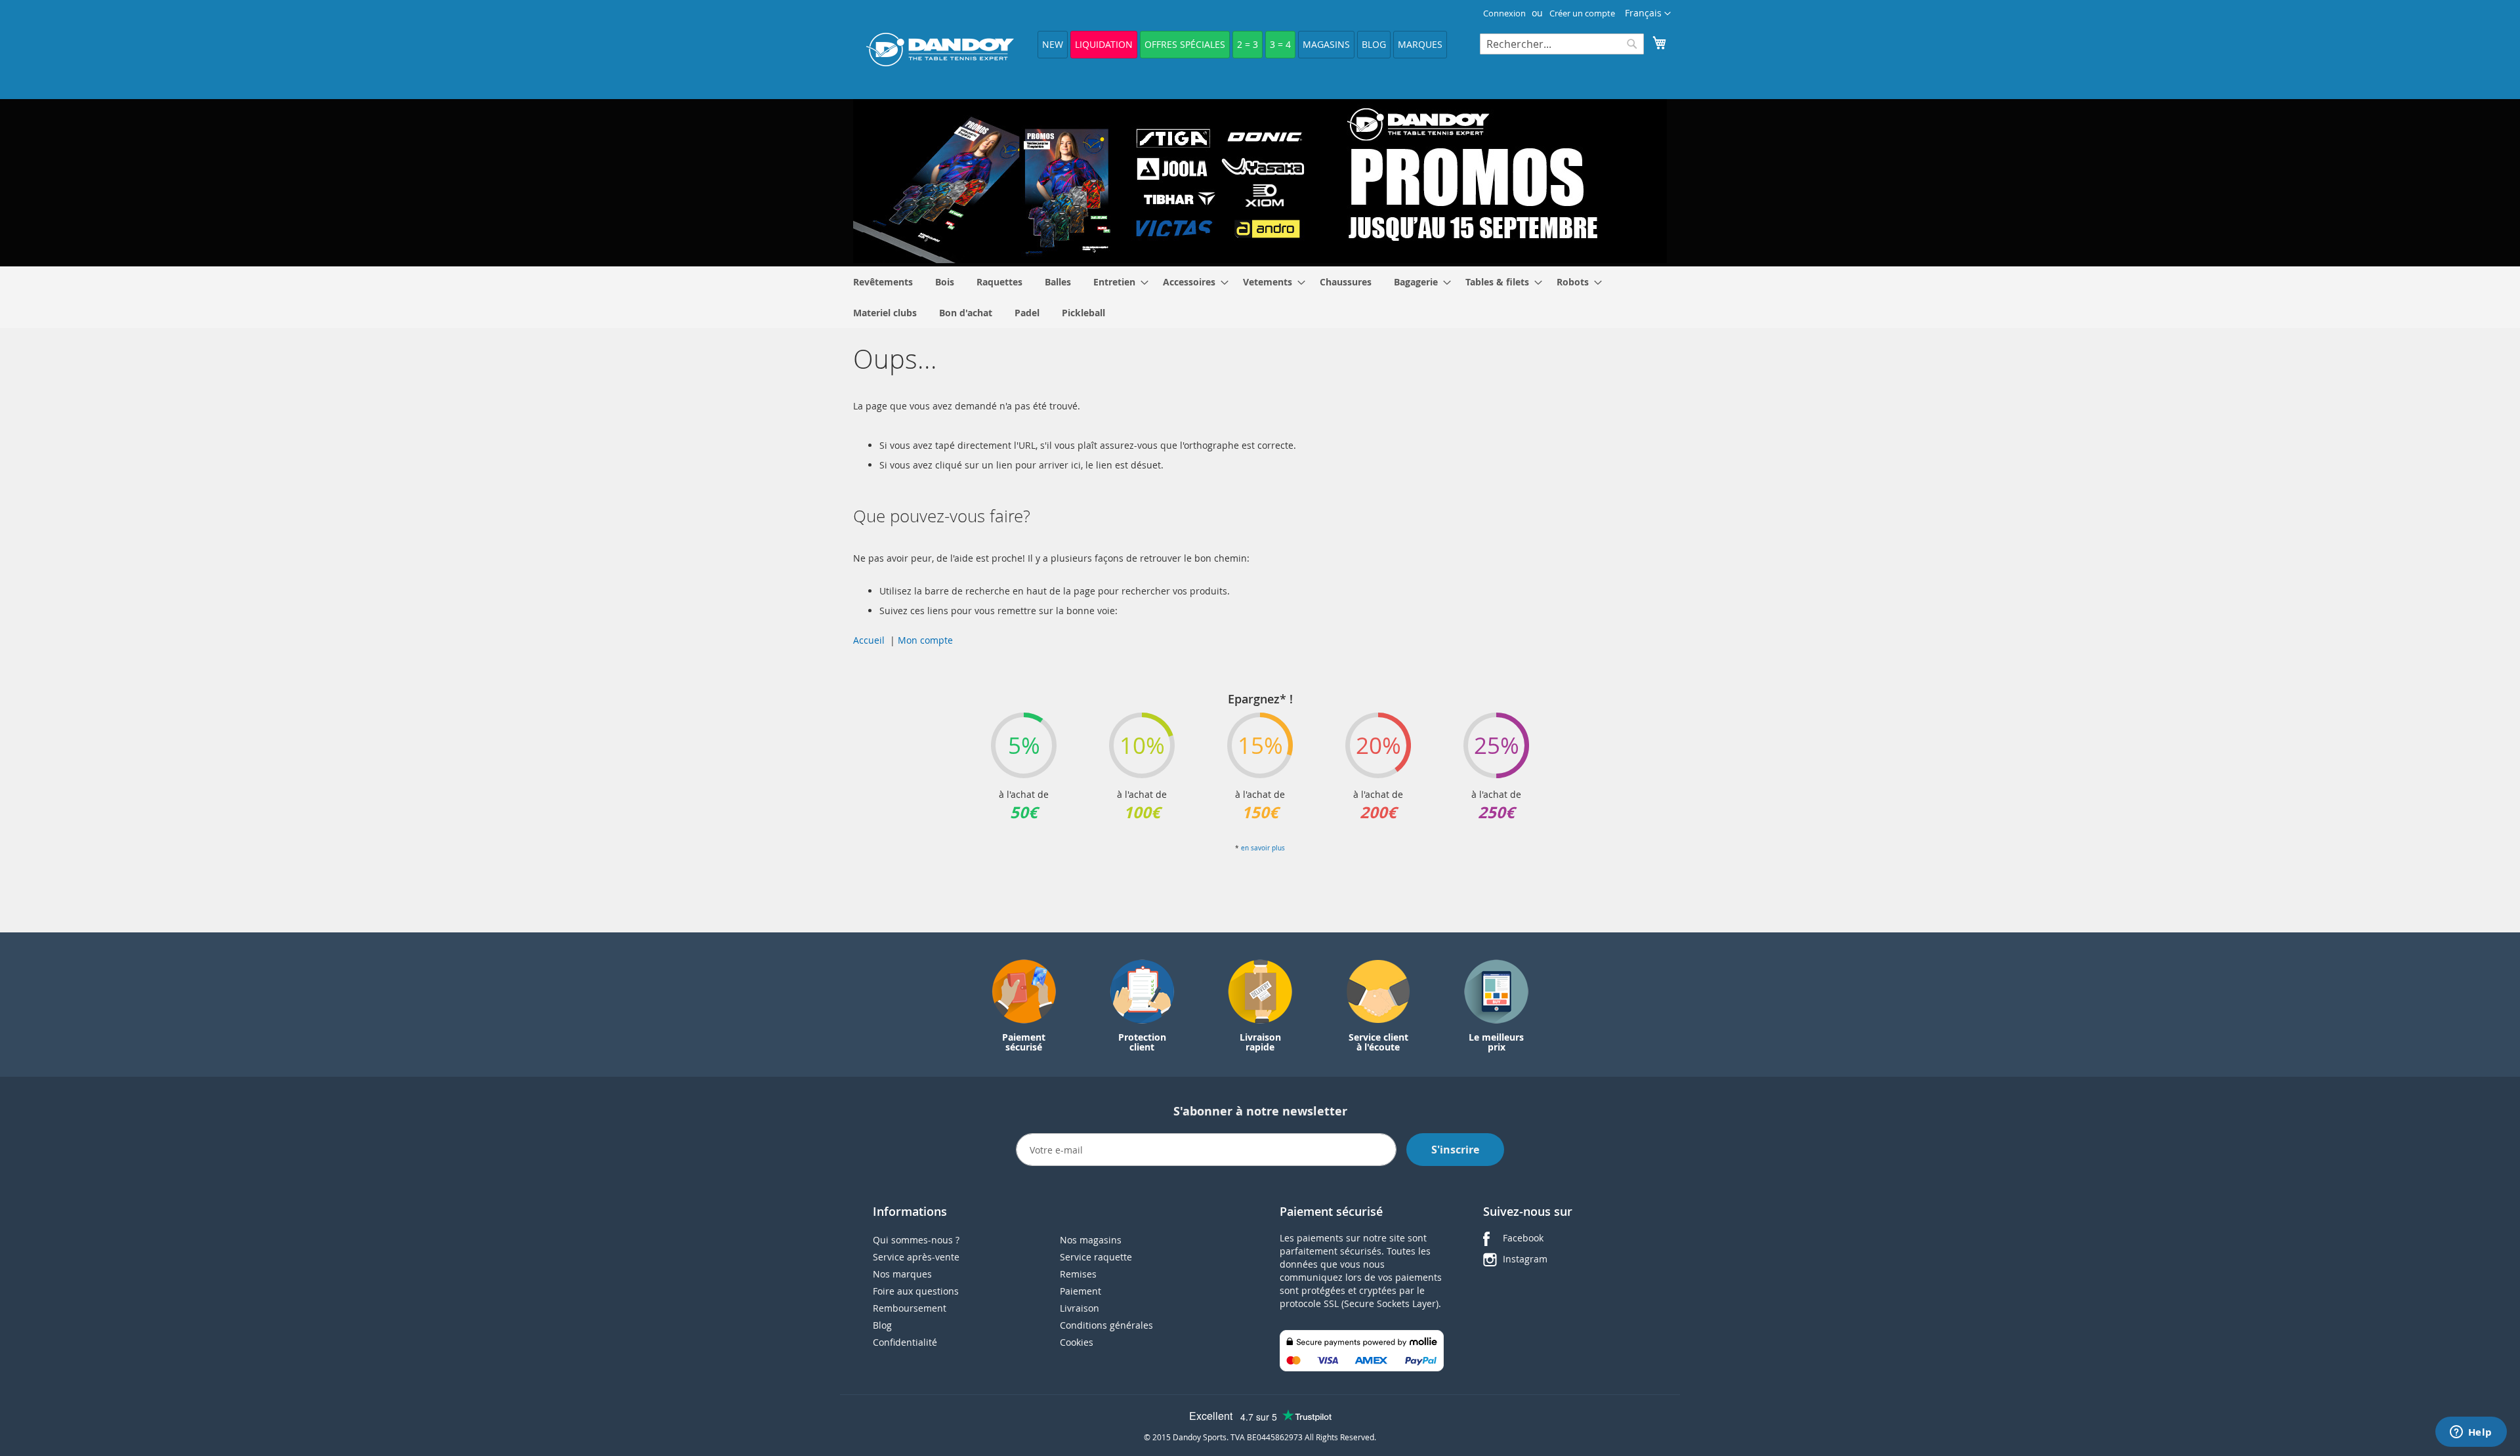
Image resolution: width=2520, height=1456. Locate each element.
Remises (1078, 1274)
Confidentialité (905, 1342)
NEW (1053, 44)
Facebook (1523, 1238)
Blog (1374, 44)
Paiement (1081, 1291)
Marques (1420, 44)
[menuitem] (883, 282)
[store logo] (940, 50)
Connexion (1504, 13)
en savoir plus (1263, 848)
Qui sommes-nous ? (916, 1240)
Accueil (869, 640)
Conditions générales (1106, 1325)
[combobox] (1562, 44)
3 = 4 (1280, 44)
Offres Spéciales (1185, 44)
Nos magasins (1091, 1240)
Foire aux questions (916, 1291)
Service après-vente (916, 1257)
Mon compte (925, 640)
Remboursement (910, 1308)
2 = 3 (1248, 44)
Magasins (1326, 44)
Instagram (1525, 1259)
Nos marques (902, 1274)
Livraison (1080, 1308)
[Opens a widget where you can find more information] (2471, 1433)
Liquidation (1104, 44)
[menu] (1260, 297)
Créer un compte (1582, 13)
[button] (1648, 14)
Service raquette (1096, 1257)
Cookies (1077, 1342)
